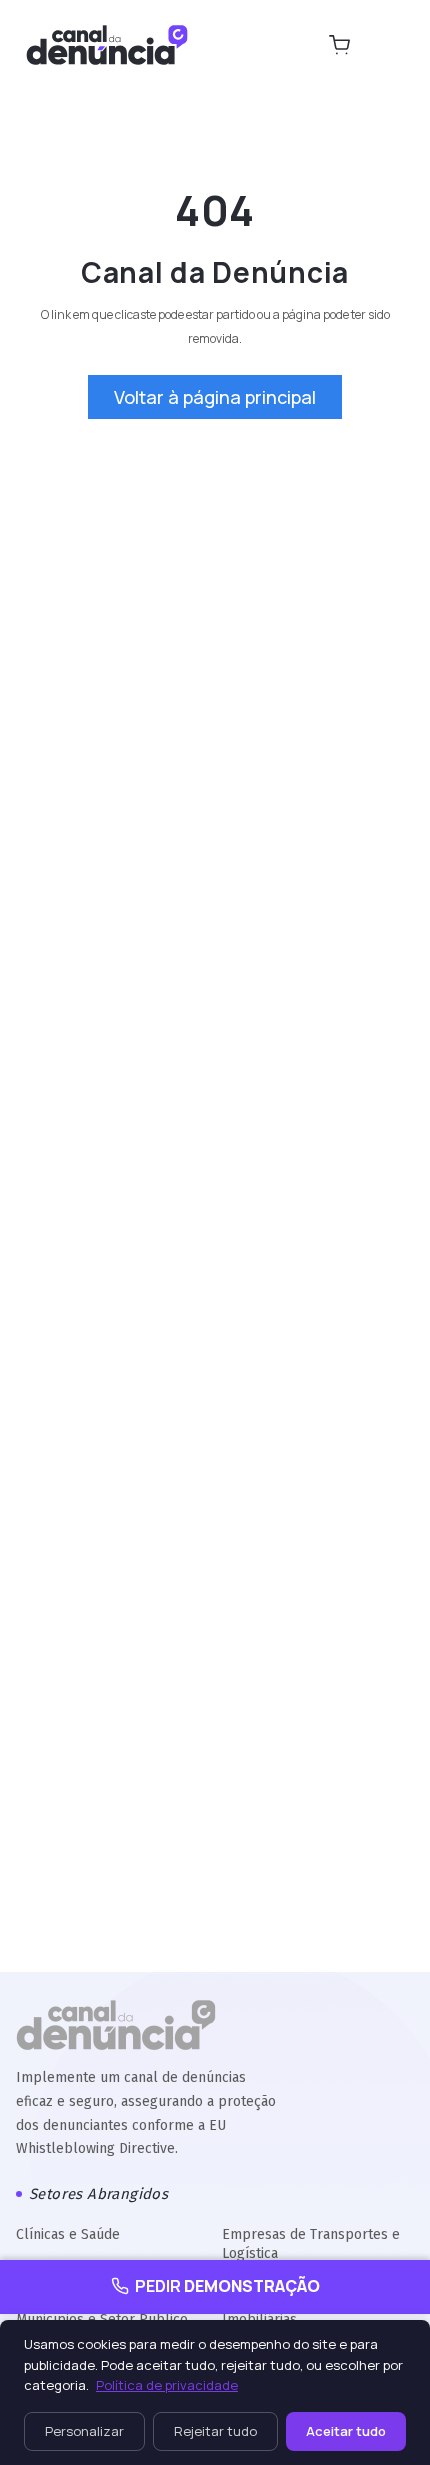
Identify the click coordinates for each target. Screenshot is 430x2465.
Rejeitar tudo (215, 2431)
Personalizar (84, 2431)
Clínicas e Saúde (68, 2234)
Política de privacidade (167, 2385)
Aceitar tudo (346, 2431)
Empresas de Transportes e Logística (311, 2244)
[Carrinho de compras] (339, 45)
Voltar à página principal (215, 397)
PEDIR (227, 2286)
